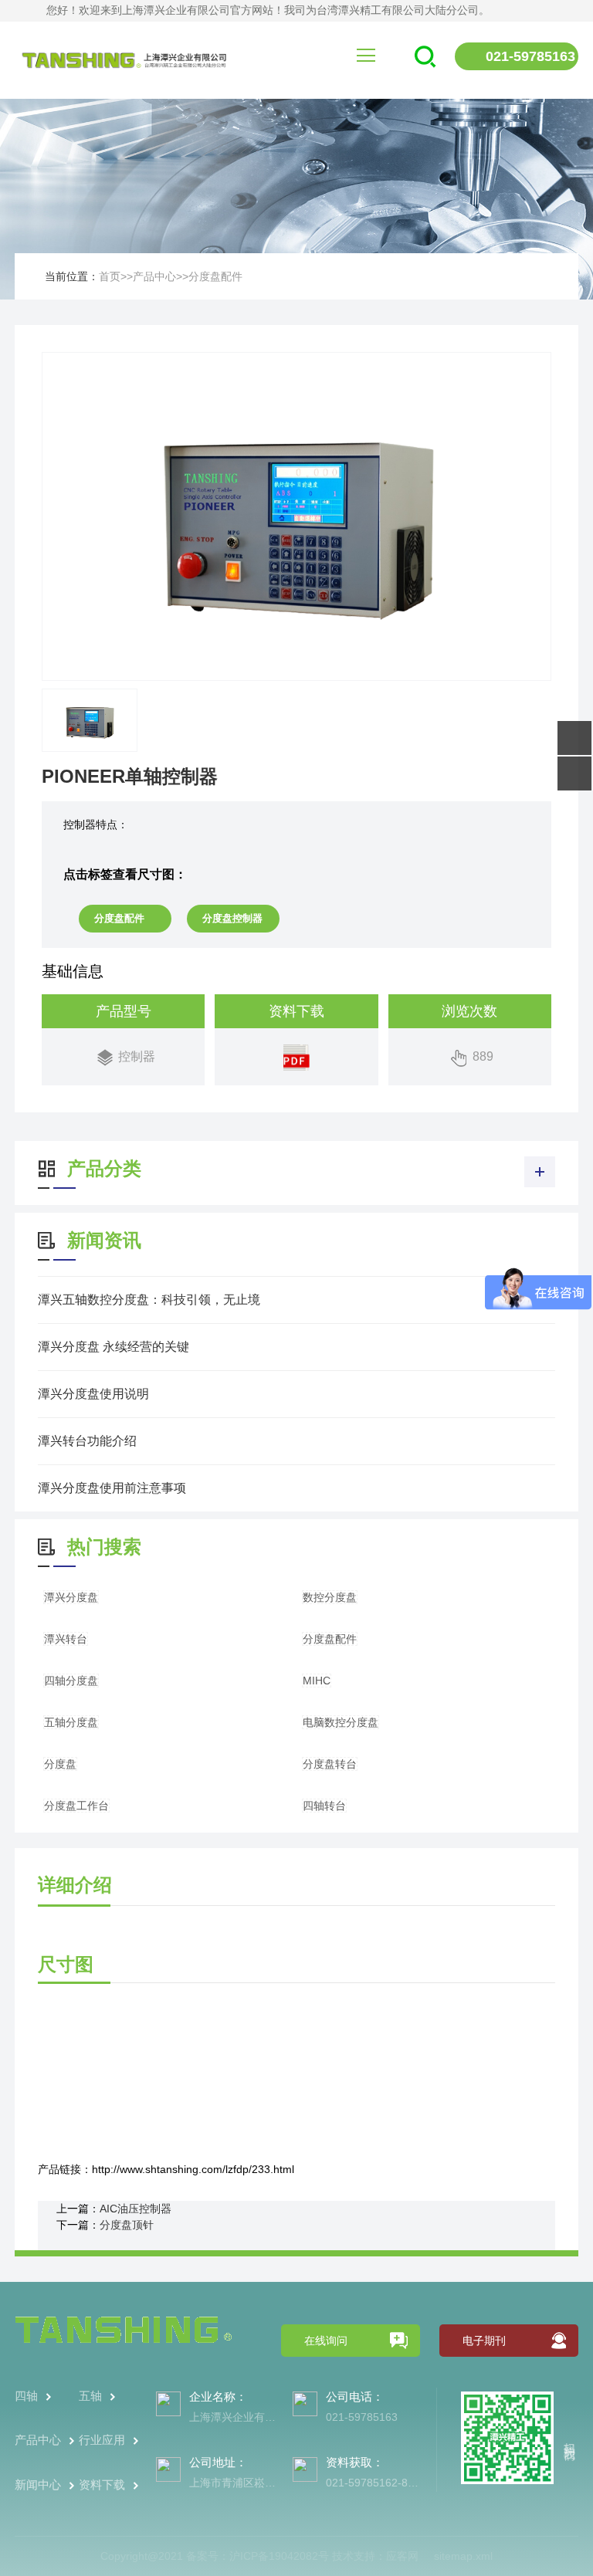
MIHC (317, 1681)
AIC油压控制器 (136, 2209)
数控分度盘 (330, 1597)
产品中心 (154, 276)
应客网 (402, 2556)
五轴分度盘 (71, 1722)
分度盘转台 (330, 1764)
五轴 (90, 2396)
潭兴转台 (66, 1639)
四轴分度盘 (71, 1681)
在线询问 (326, 2341)
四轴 (26, 2396)
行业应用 (102, 2440)
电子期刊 (484, 2341)
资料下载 (102, 2485)
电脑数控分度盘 (341, 1722)
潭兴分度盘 (71, 1597)
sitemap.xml (463, 2556)
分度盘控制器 (232, 918)
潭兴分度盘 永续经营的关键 (114, 1347)
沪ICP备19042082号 (279, 2556)
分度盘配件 (215, 276)
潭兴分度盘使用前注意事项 (112, 1488)
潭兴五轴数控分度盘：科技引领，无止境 (149, 1300)
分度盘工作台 (76, 1806)
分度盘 (60, 1764)
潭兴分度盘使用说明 (93, 1394)
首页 (110, 276)
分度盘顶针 (127, 2225)
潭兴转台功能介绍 (87, 1441)
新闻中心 (38, 2485)
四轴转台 (324, 1806)
